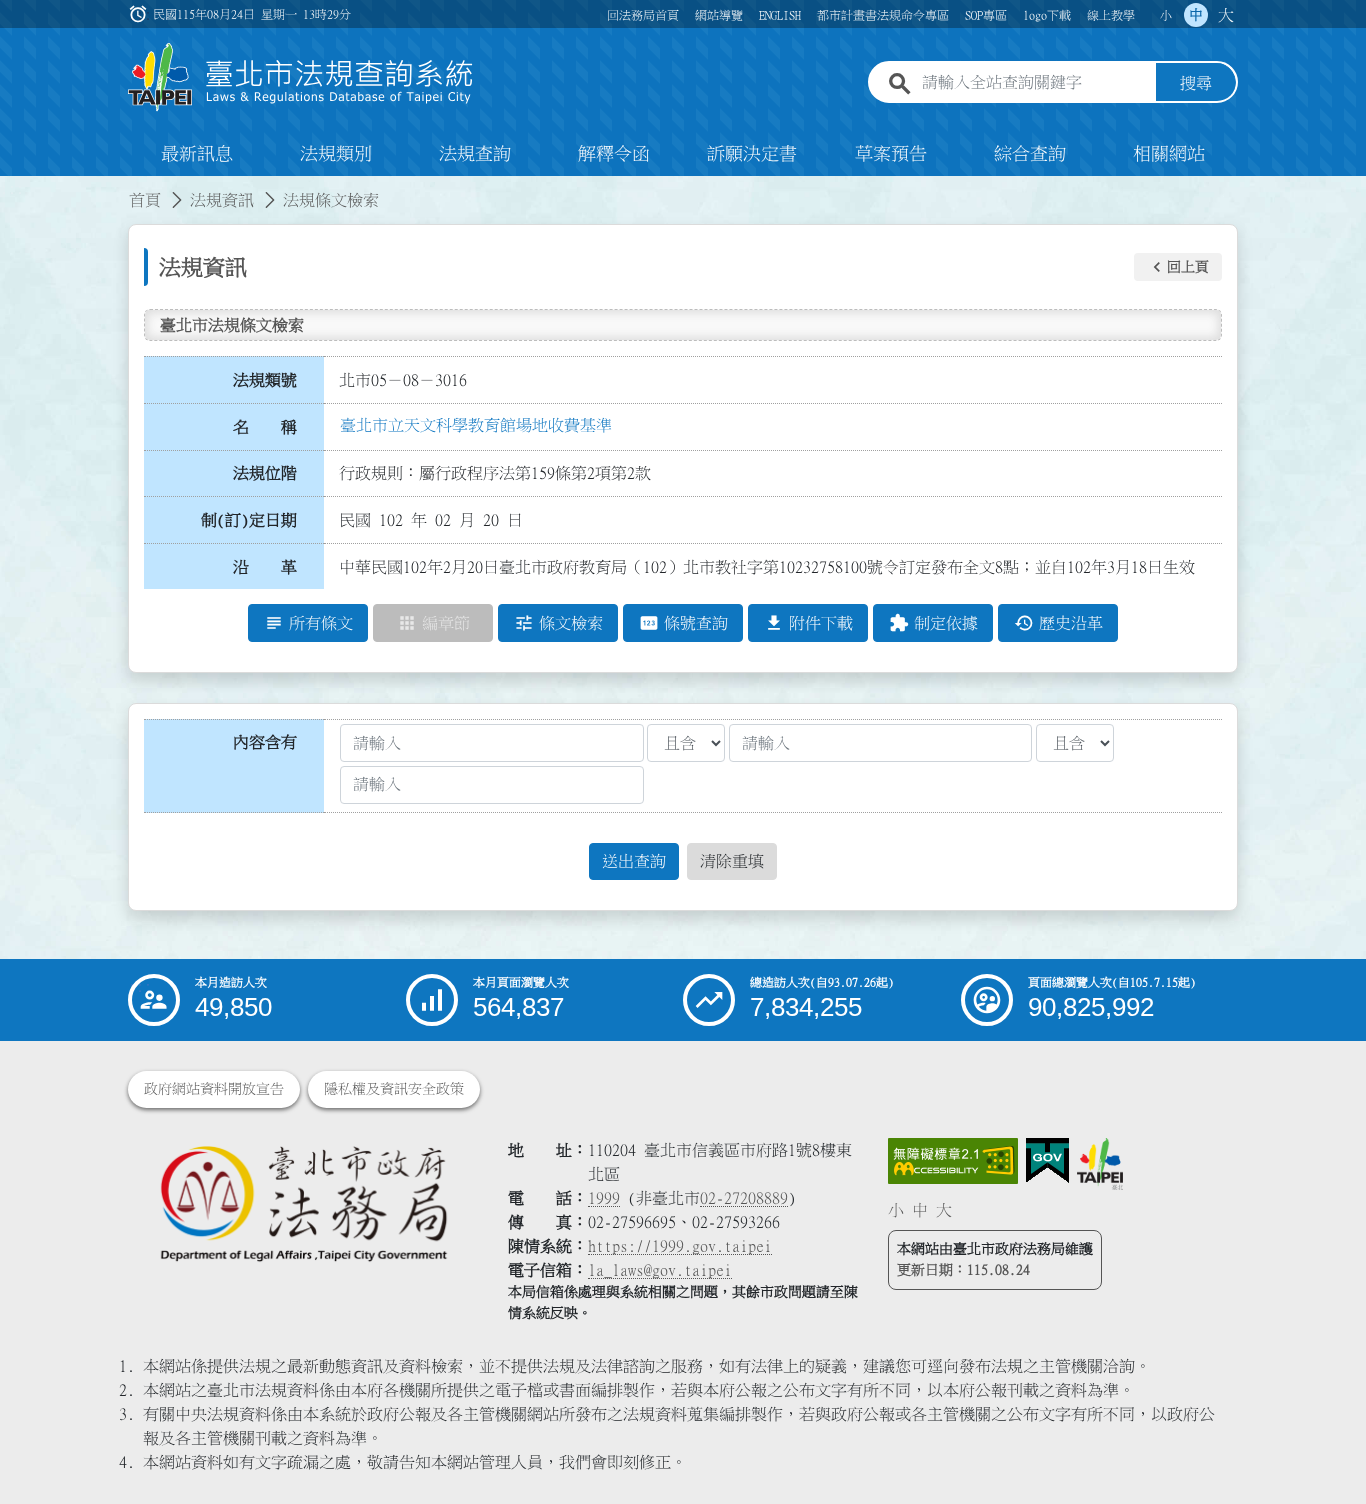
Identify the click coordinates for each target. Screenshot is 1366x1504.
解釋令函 (614, 154)
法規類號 (265, 380)
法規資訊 (222, 200)
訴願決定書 (752, 154)
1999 (604, 1198)
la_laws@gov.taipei (660, 1270)
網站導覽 (719, 15)
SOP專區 (986, 15)
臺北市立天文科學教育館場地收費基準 (476, 425)
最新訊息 (197, 154)
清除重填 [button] (732, 861)
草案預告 (891, 154)
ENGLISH (780, 15)
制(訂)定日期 (249, 520)
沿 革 (265, 567)
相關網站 (1169, 154)
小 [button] (1166, 15)
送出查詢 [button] (634, 861)
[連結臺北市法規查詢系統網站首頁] (301, 77)
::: (12, 188)
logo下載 (1047, 15)
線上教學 (1111, 15)
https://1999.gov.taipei (680, 1246)
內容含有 (265, 742)
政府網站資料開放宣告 (214, 1089)
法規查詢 (475, 154)
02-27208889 (744, 1198)
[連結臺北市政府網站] (1100, 1164)
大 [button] (1226, 15)
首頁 (145, 200)
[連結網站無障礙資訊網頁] (953, 1161)
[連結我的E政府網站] (1047, 1161)
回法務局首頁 (643, 15)
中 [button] (1196, 15)
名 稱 (265, 427)
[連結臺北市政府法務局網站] (303, 1202)
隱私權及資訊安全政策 (394, 1089)
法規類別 (336, 154)
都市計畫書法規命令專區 (883, 15)
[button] (1178, 267)
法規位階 (265, 473)
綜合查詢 (1030, 154)
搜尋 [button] (1196, 83)
